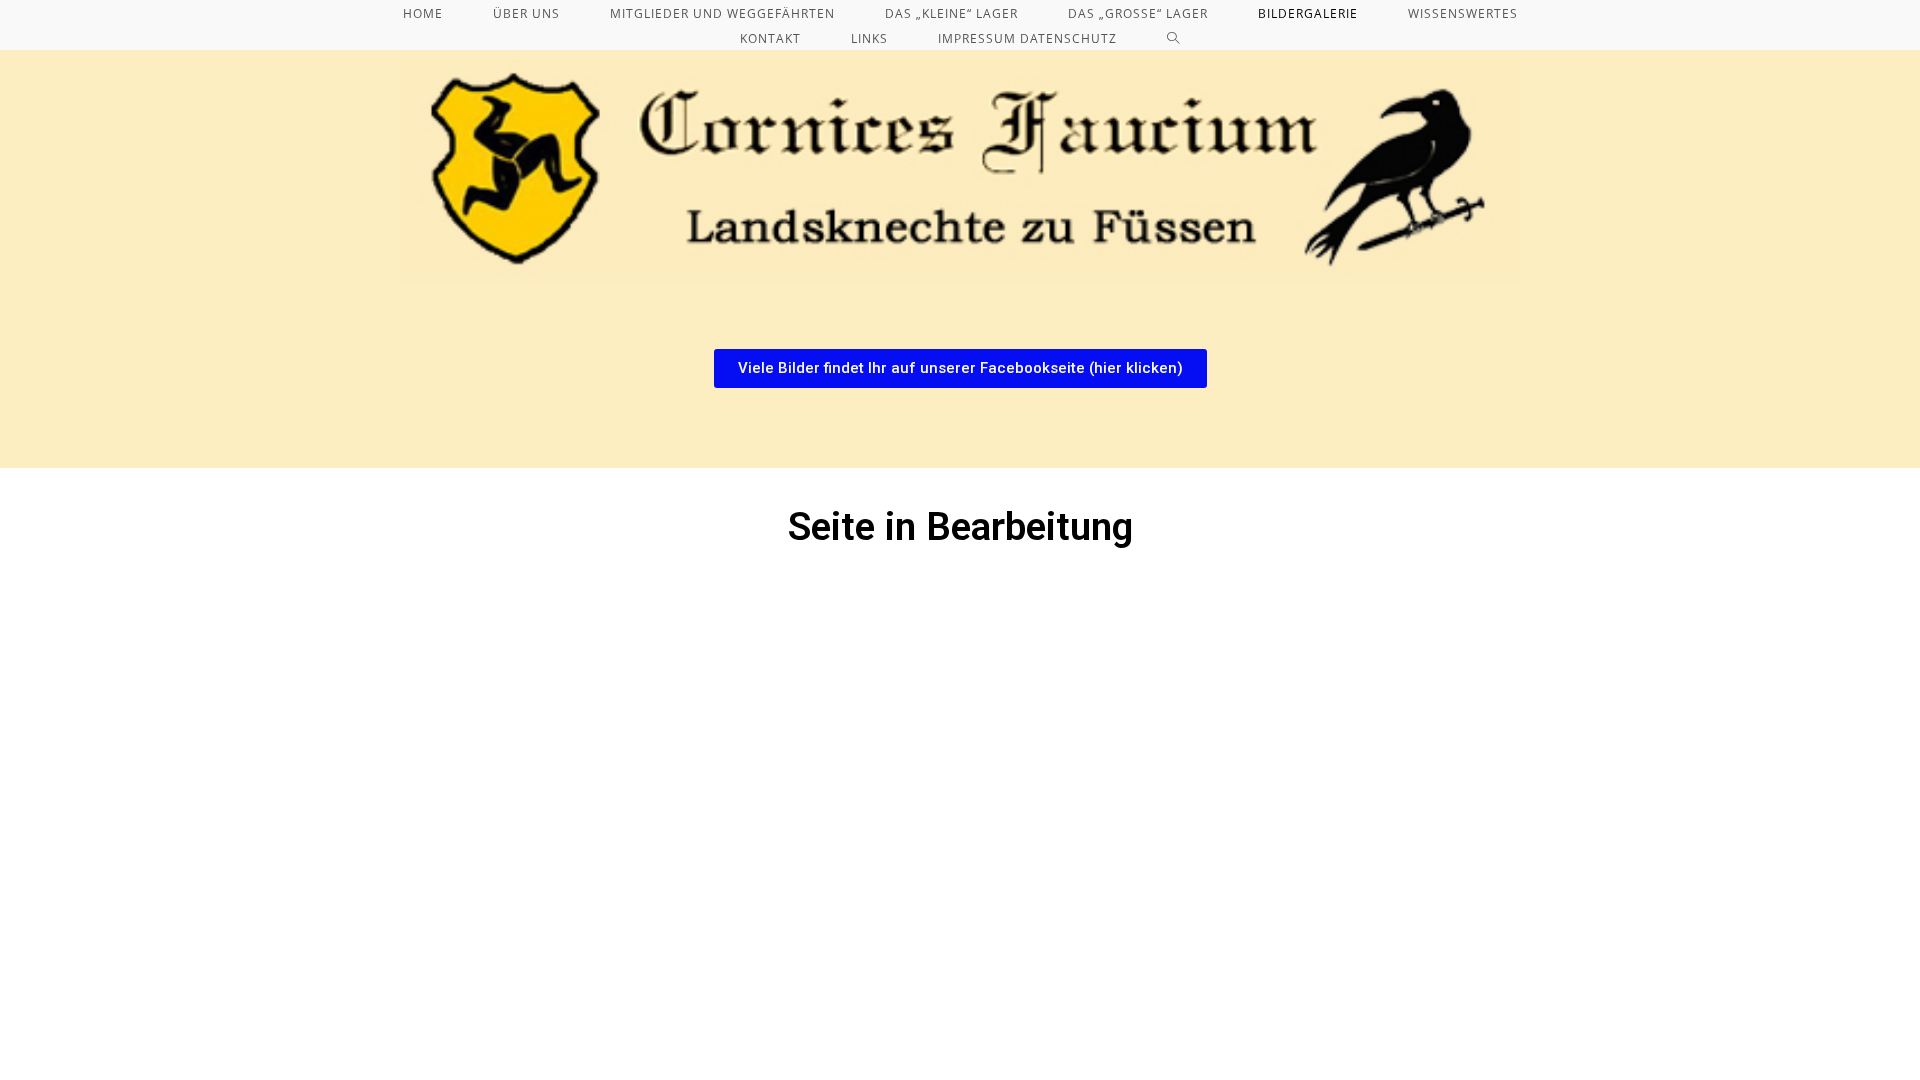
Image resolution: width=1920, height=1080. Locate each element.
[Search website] (1173, 39)
